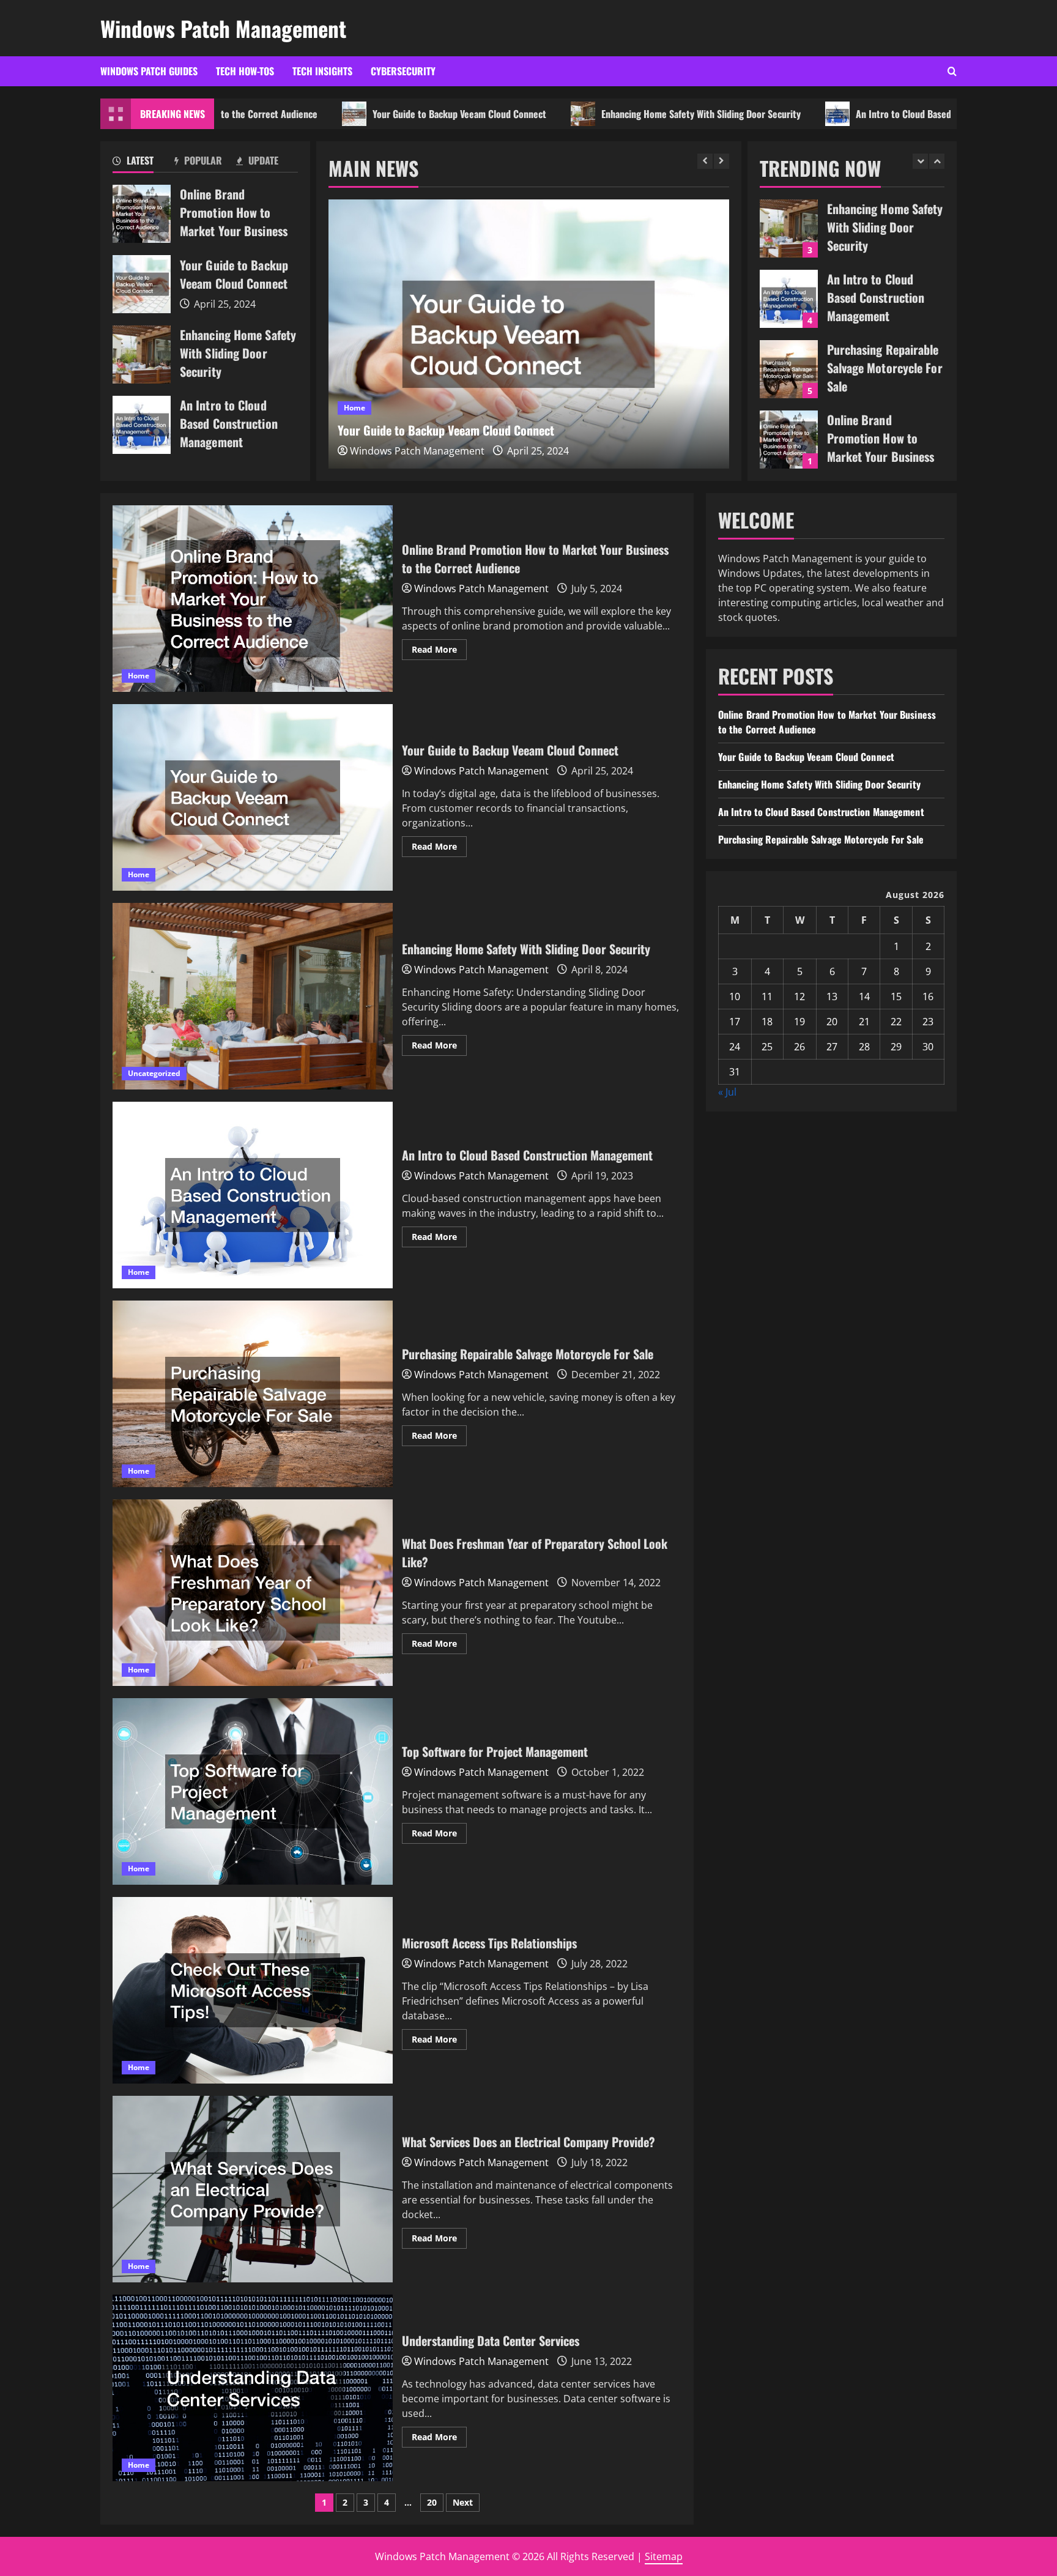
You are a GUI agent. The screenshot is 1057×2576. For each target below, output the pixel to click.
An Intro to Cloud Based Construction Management (848, 114)
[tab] (143, 163)
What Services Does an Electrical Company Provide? (253, 2189)
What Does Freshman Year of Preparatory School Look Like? (253, 1593)
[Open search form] (952, 71)
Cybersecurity (403, 71)
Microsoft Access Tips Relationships (253, 1990)
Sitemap (664, 2556)
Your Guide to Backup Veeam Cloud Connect (350, 114)
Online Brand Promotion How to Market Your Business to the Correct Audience (142, 214)
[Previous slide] (705, 161)
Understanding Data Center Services (253, 2388)
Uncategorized (370, 408)
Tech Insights (322, 71)
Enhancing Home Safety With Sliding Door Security (592, 114)
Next (463, 2502)
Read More (439, 651)
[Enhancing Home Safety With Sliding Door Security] (529, 334)
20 (432, 2502)
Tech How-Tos (245, 71)
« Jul (727, 1092)
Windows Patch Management (223, 28)
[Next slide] (721, 161)
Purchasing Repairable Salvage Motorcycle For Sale (789, 299)
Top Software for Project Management (253, 1791)
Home (139, 676)
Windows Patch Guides (149, 71)
